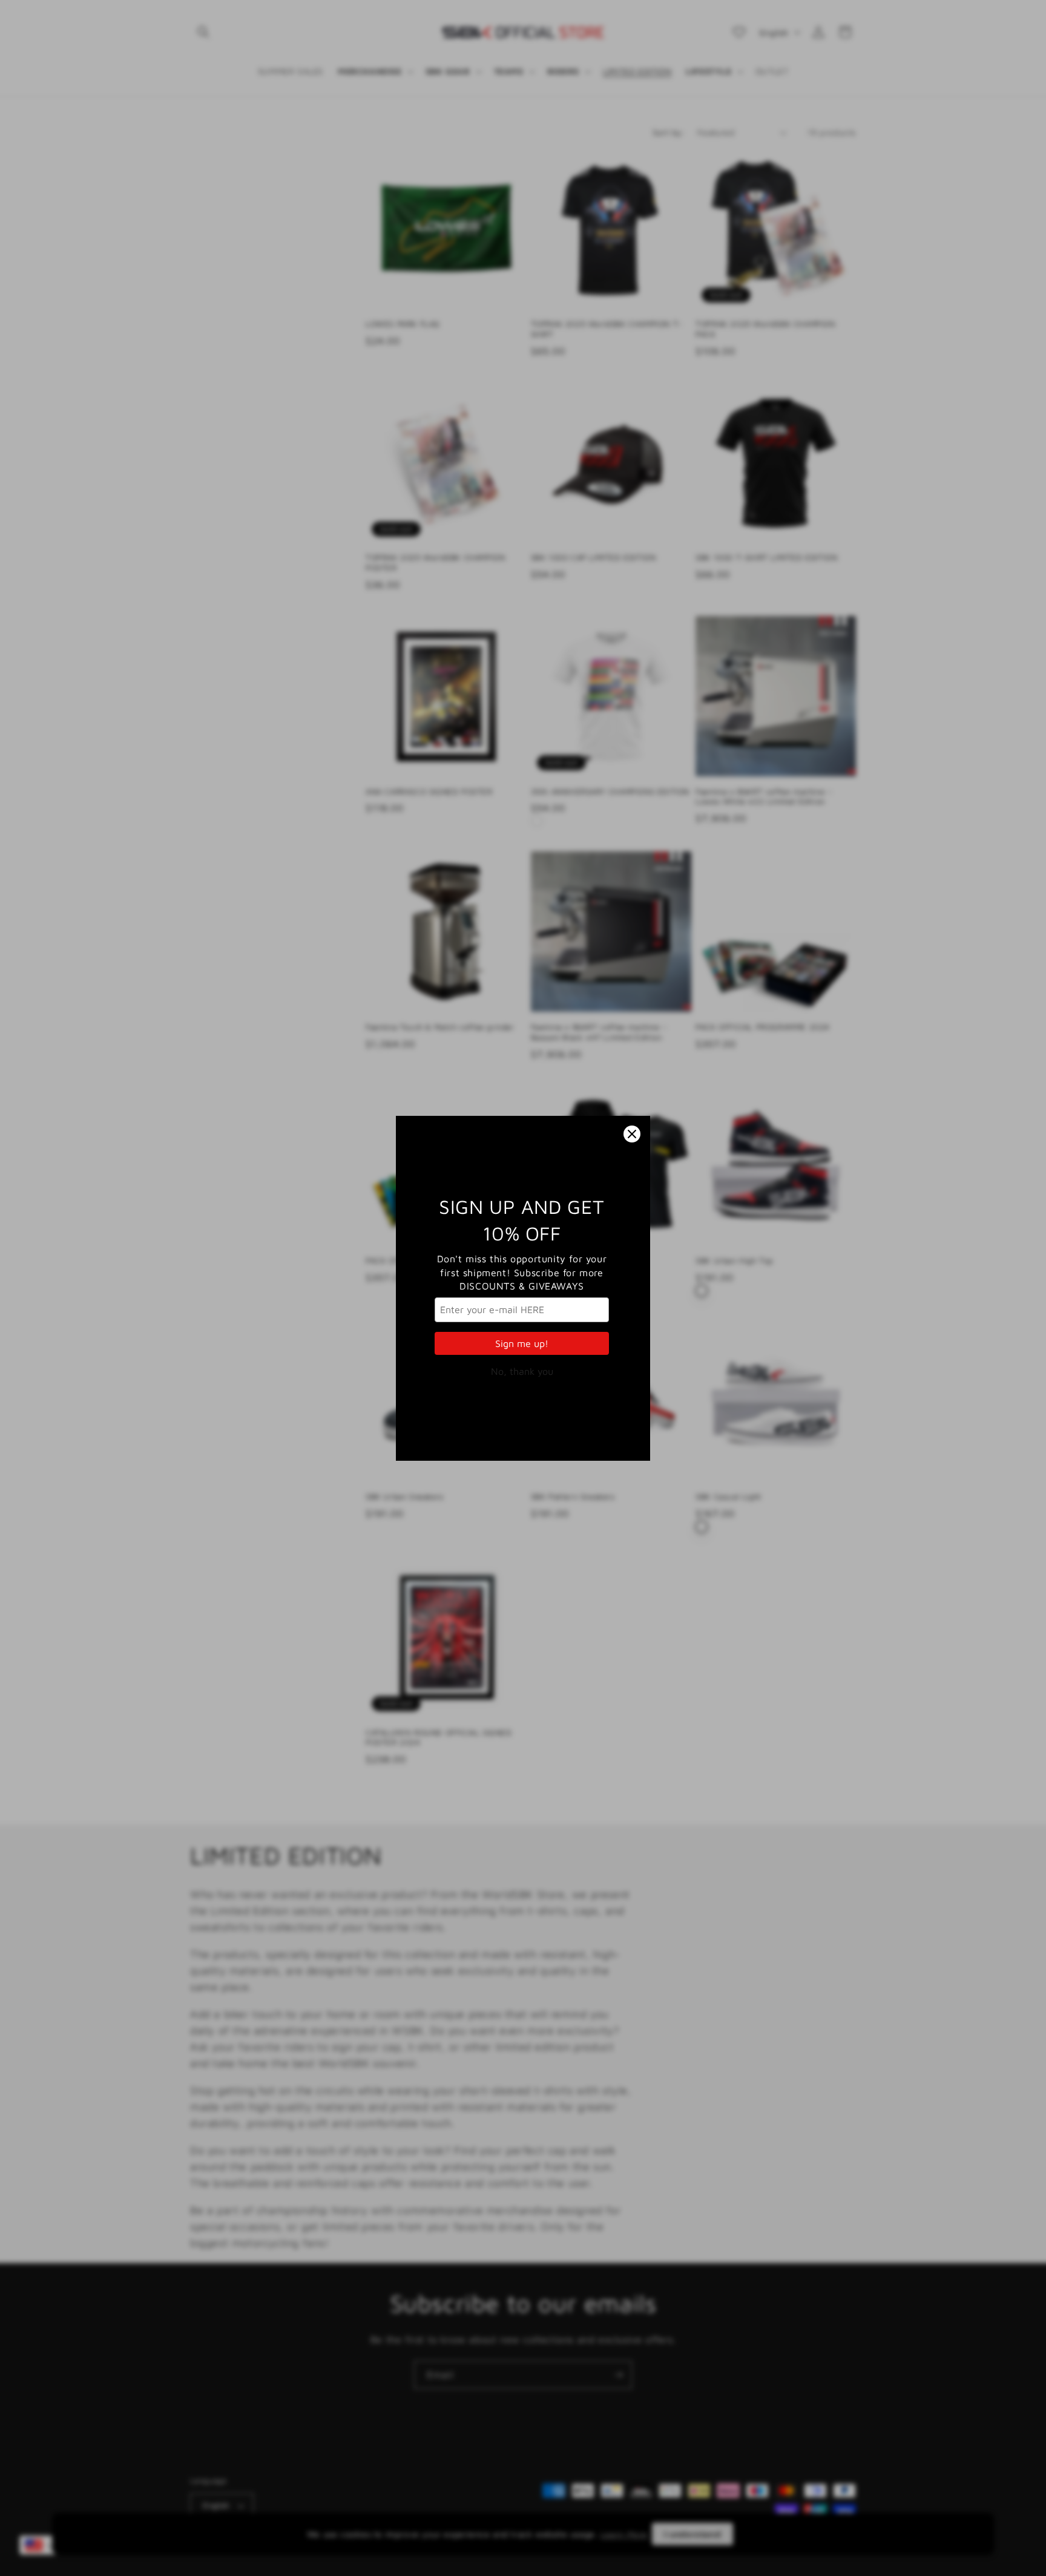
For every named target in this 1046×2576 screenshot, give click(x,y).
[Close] (632, 1134)
